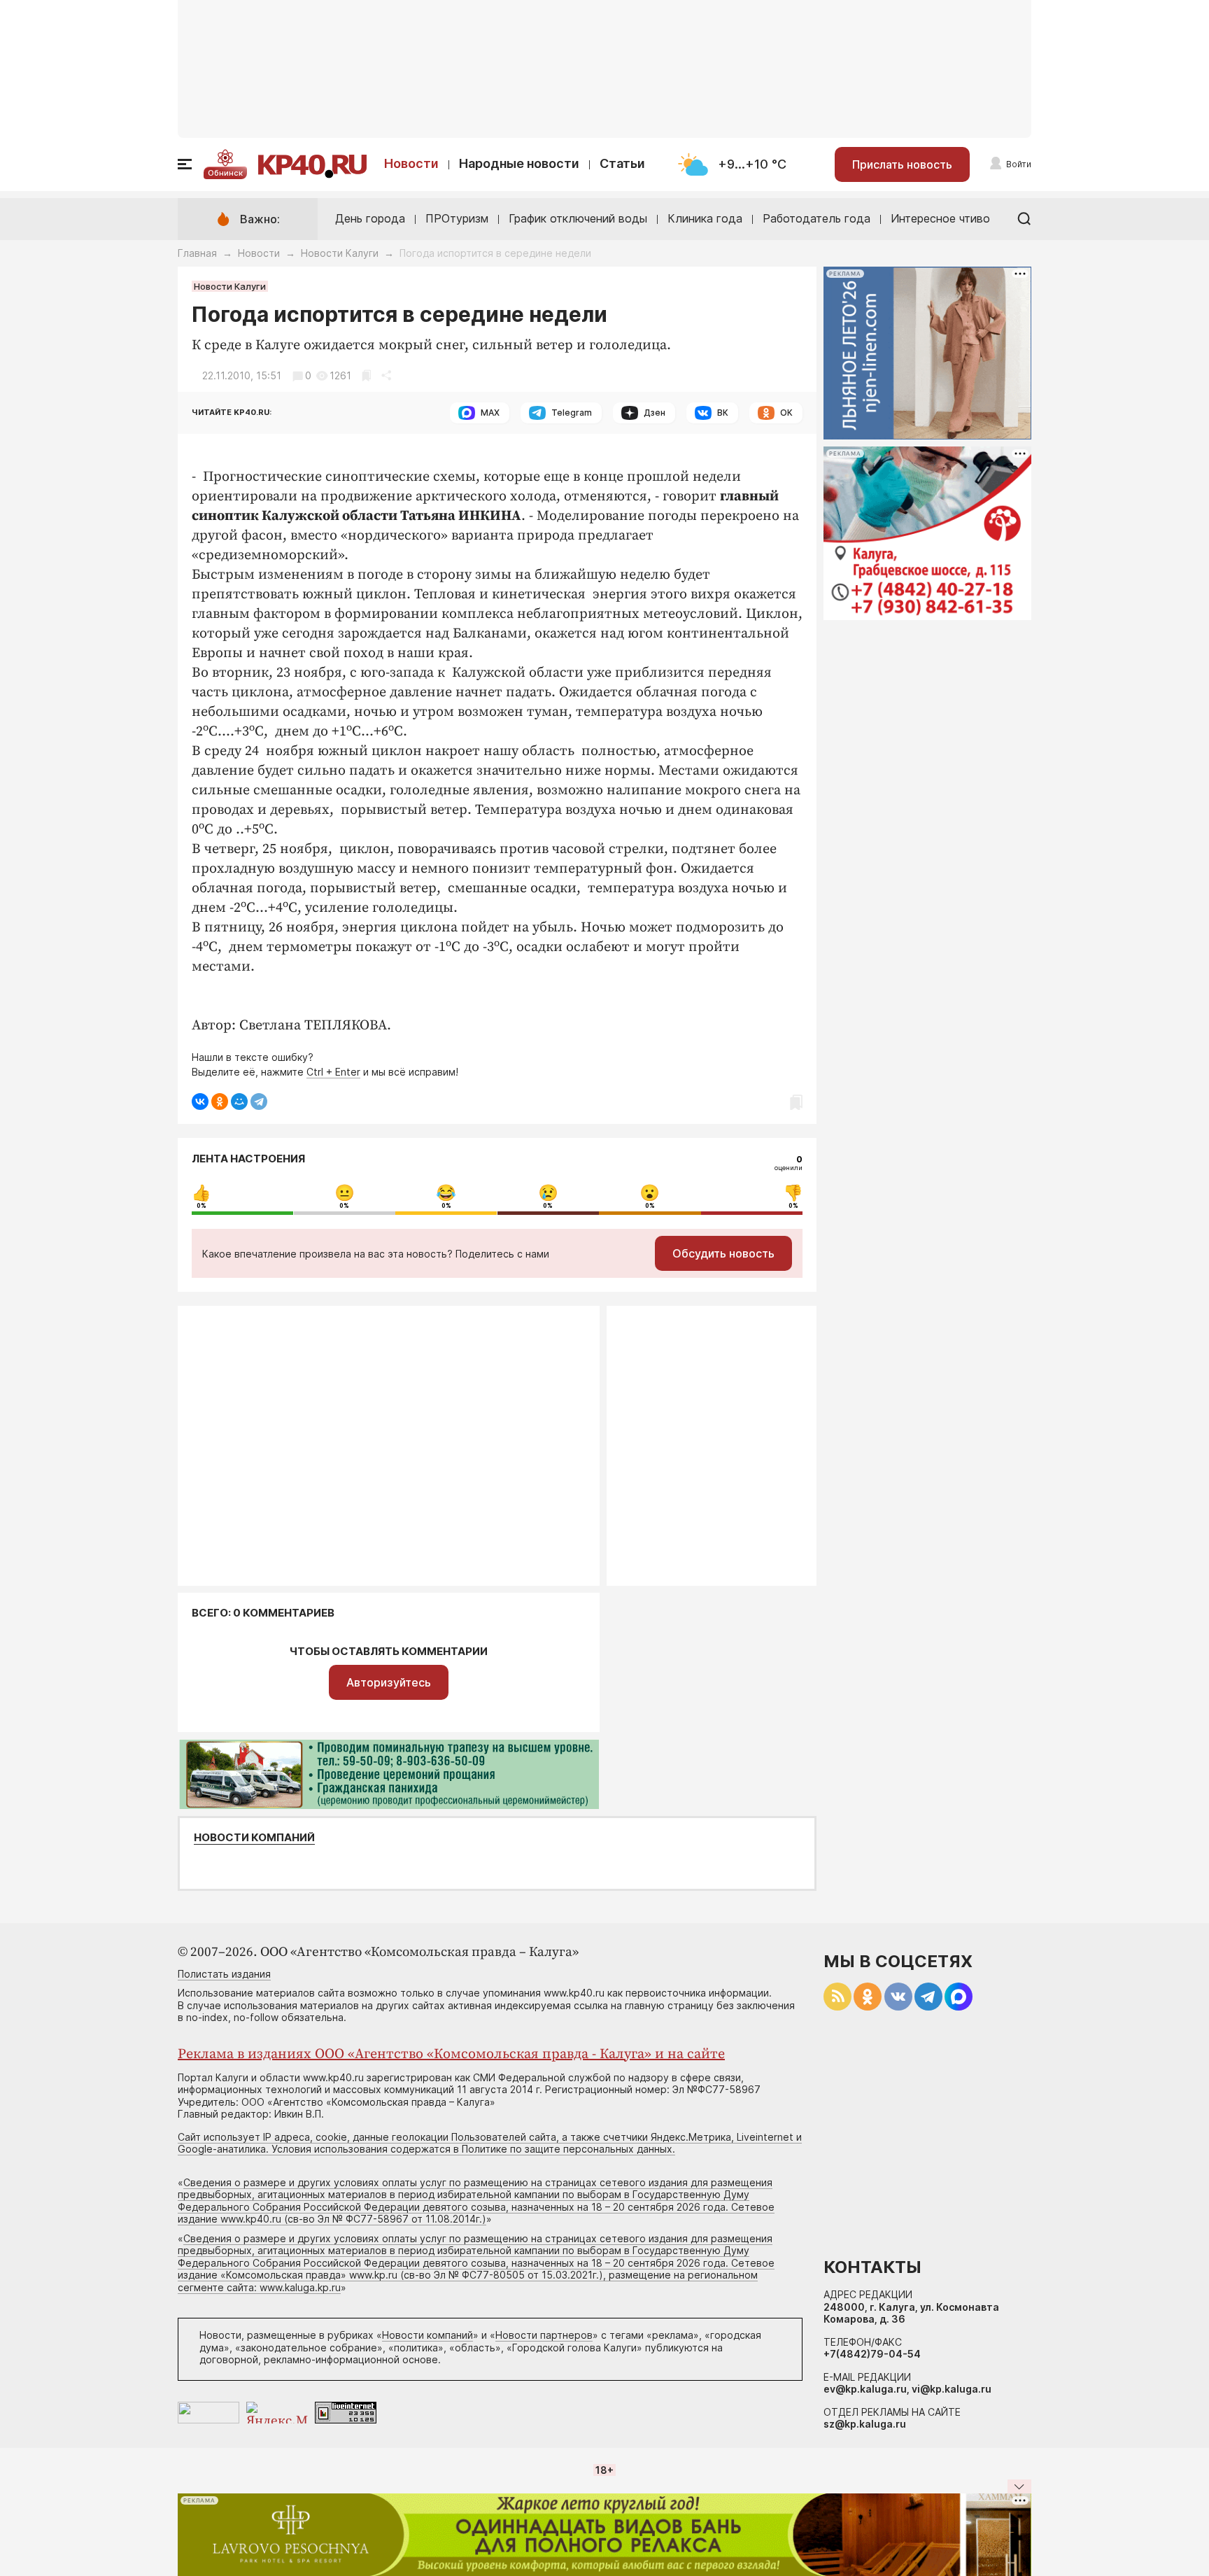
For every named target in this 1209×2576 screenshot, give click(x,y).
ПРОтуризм (457, 218)
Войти (1019, 164)
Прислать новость (902, 164)
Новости (411, 163)
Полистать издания (224, 1974)
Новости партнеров (544, 2335)
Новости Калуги (340, 253)
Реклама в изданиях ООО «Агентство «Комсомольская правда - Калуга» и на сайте (451, 2054)
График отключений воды (578, 218)
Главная (197, 253)
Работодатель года (816, 218)
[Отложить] (366, 375)
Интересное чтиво (940, 218)
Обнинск (225, 173)
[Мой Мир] (239, 1102)
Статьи (622, 163)
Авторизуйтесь (389, 1682)
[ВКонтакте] (200, 1102)
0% (201, 1206)
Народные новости (519, 163)
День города (370, 218)
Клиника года (705, 218)
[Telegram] (259, 1102)
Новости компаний (254, 1838)
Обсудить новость (723, 1253)
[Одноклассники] (220, 1102)
